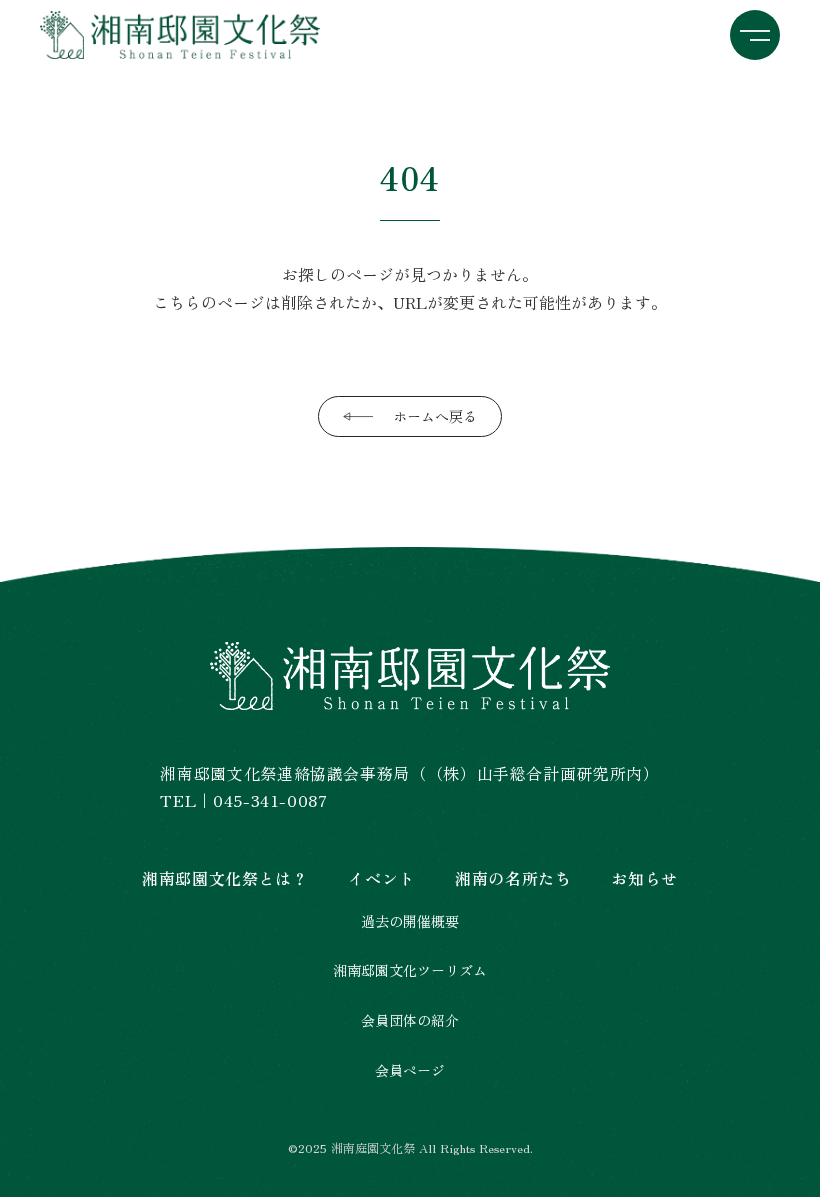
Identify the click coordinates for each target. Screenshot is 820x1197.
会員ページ (410, 1070)
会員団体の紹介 (410, 1020)
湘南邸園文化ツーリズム (410, 970)
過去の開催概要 (410, 921)
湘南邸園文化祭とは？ (225, 878)
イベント (381, 878)
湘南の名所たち (513, 878)
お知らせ (644, 878)
